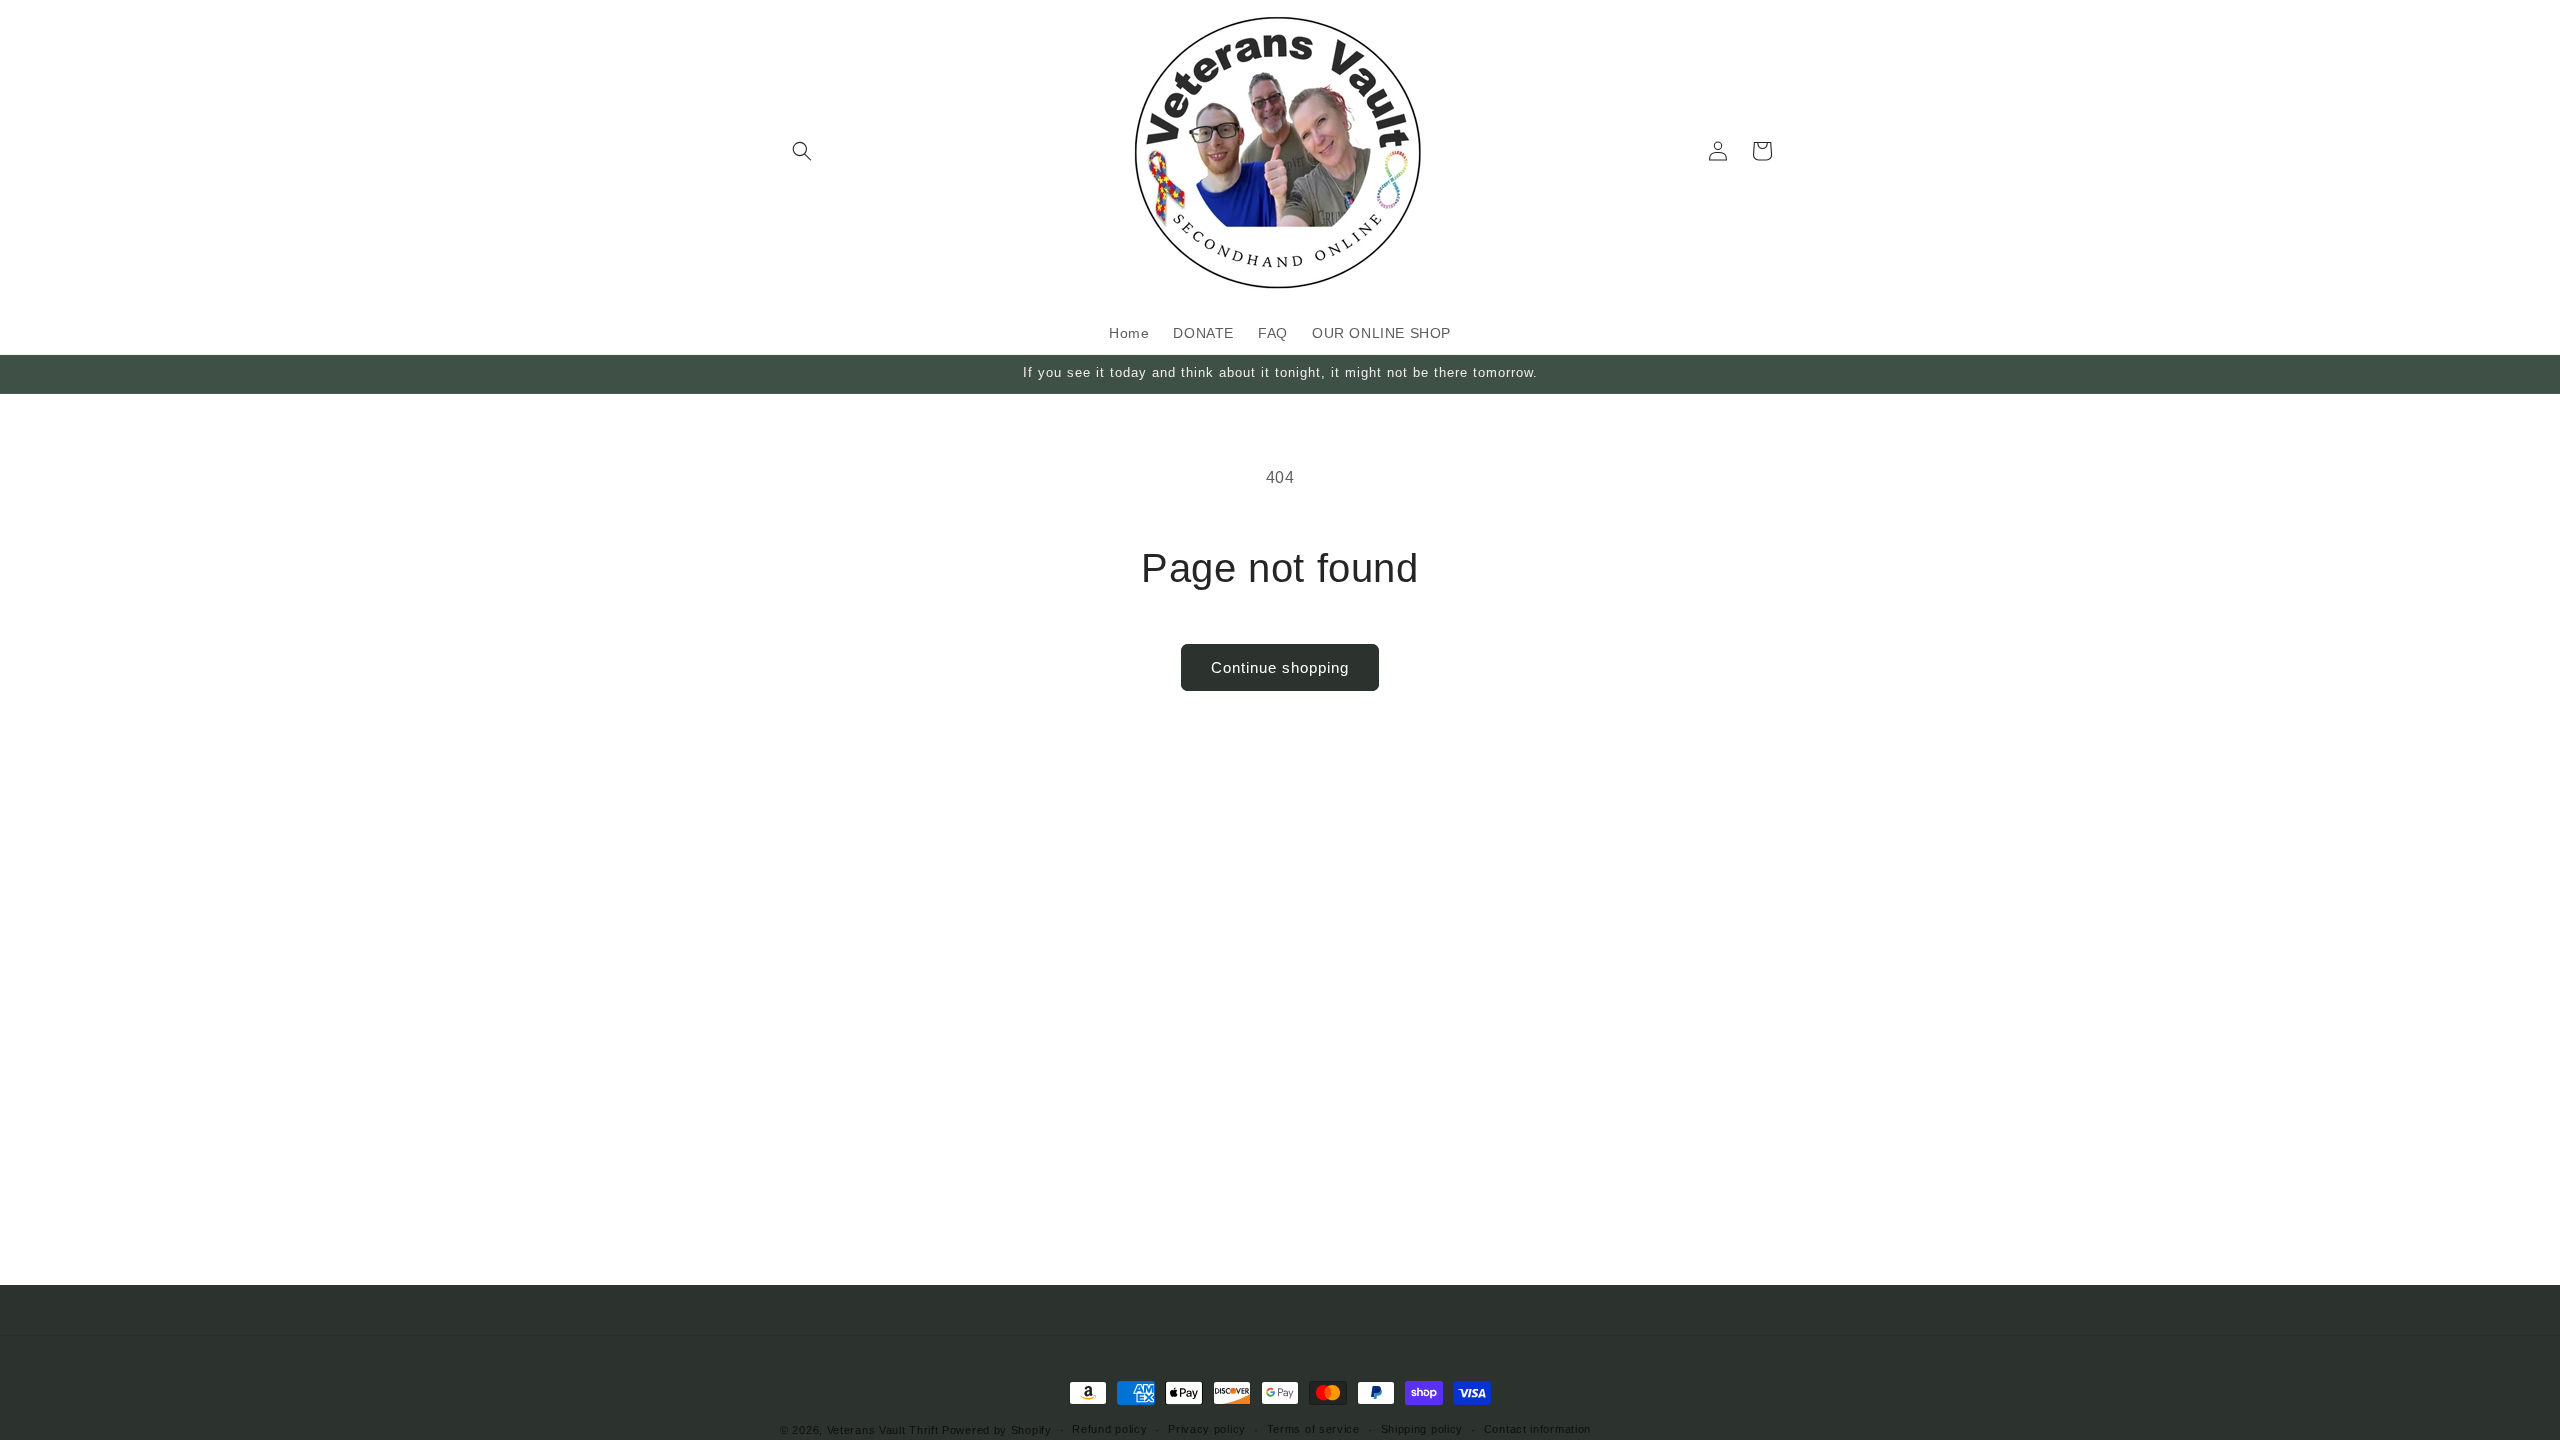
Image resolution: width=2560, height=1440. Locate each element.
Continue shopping (1280, 667)
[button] (802, 151)
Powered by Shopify (997, 1430)
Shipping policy (1422, 1429)
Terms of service (1313, 1429)
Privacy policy (1207, 1429)
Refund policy (1109, 1429)
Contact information (1537, 1429)
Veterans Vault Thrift (883, 1430)
